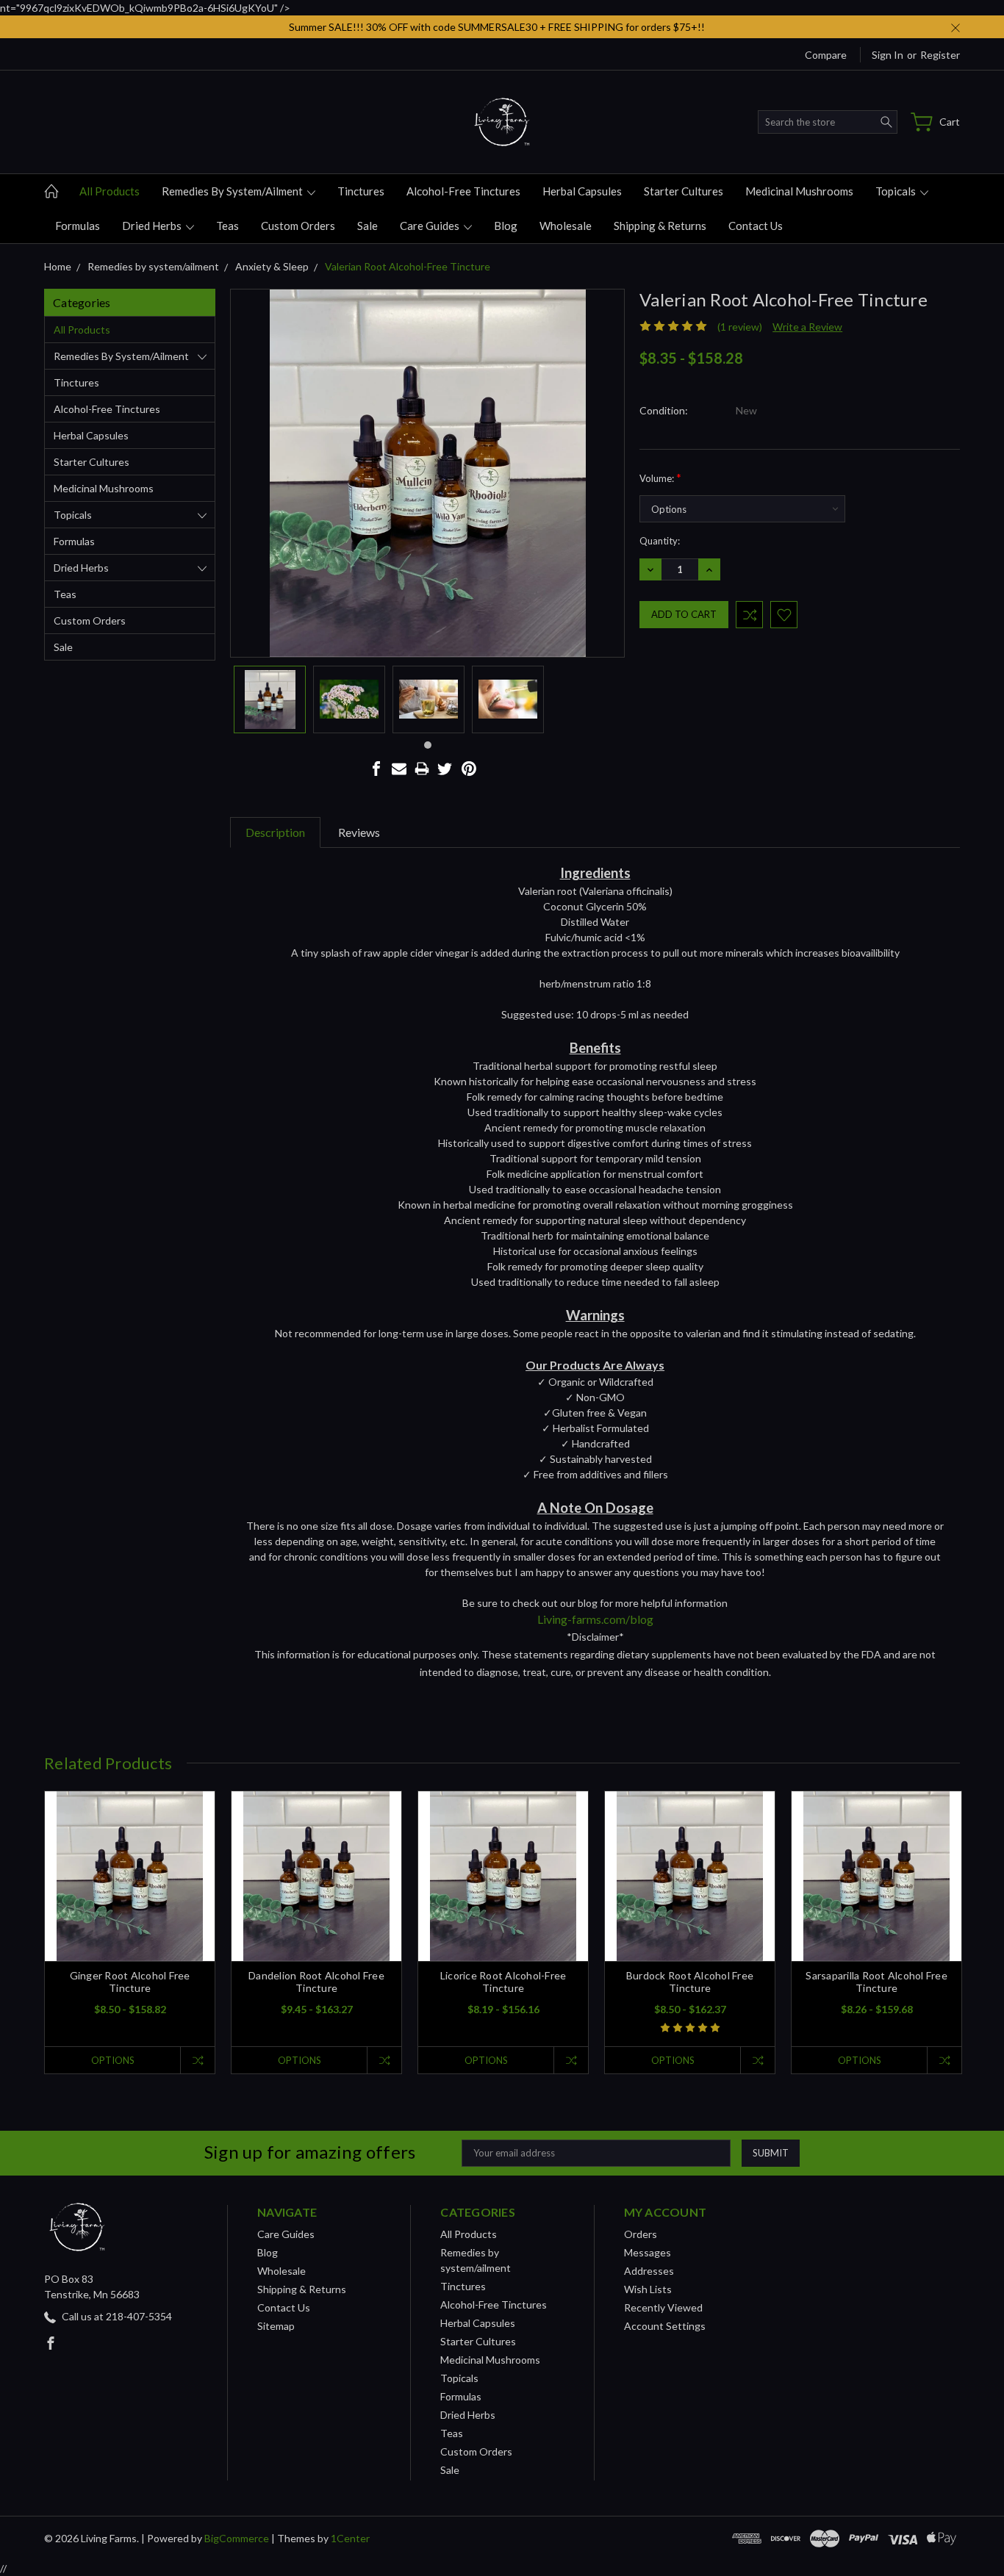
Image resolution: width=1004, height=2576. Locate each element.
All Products (110, 191)
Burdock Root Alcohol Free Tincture (690, 1982)
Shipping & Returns (660, 226)
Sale (367, 226)
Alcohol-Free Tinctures (463, 191)
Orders (641, 2234)
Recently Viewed (663, 2307)
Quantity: (660, 541)
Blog (506, 226)
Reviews (359, 832)
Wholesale (566, 226)
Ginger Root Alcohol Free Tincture (130, 1982)
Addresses (649, 2271)
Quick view (130, 1910)
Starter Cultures (684, 191)
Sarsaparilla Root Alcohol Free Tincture (876, 1982)
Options (113, 2060)
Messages (648, 2252)
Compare (826, 55)
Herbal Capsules (582, 191)
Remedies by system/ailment (233, 191)
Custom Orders (298, 226)
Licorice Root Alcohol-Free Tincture (503, 1982)
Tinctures (361, 191)
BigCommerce (237, 2538)
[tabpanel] (270, 699)
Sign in (888, 55)
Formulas (78, 226)
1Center (350, 2538)
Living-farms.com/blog (595, 1619)
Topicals (897, 191)
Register (940, 55)
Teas (227, 226)
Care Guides (431, 226)
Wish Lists (648, 2289)
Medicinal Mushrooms (799, 191)
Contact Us (756, 226)
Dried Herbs (153, 226)
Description (275, 832)
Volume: (660, 477)
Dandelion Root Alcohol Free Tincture (316, 1982)
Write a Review (807, 327)
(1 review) (740, 327)
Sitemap (276, 2326)
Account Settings (665, 2326)
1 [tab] (428, 745)
